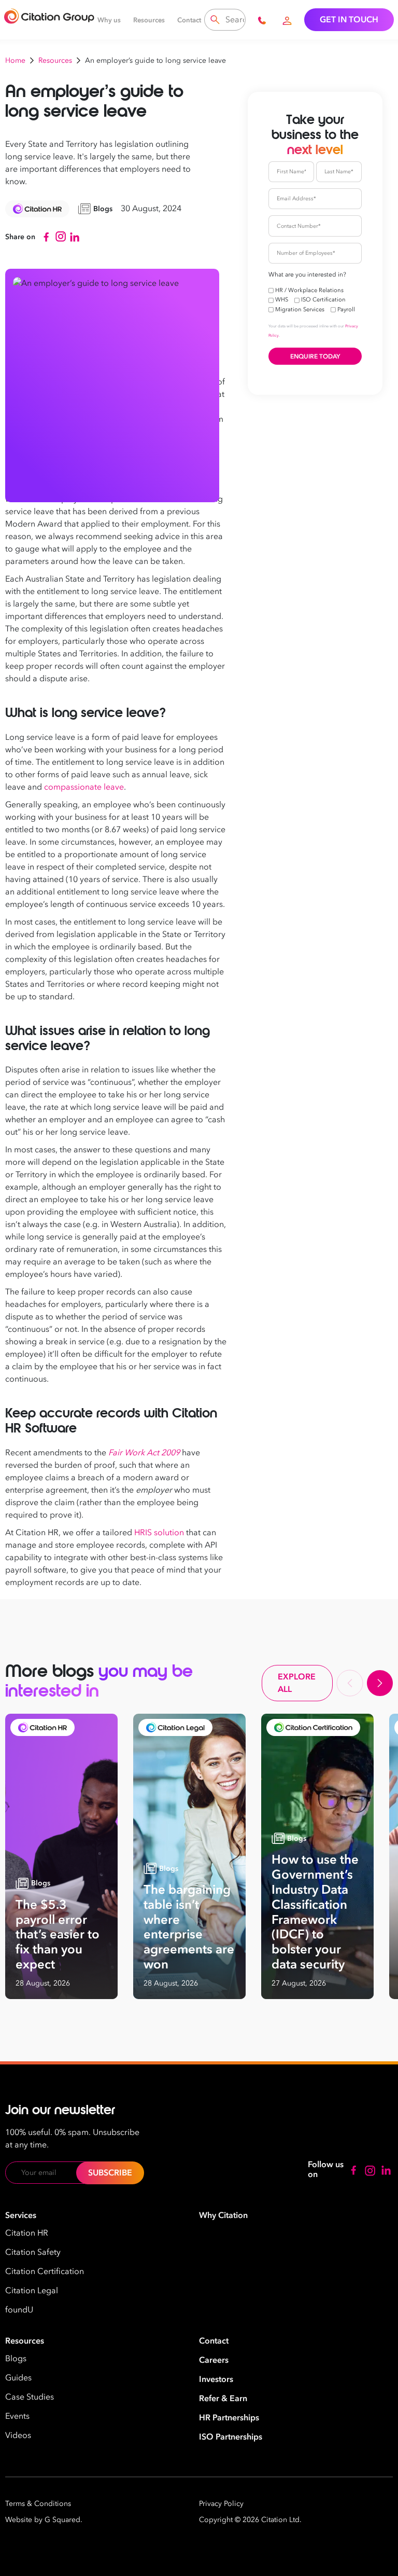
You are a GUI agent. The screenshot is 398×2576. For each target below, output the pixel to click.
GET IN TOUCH (349, 20)
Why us (109, 20)
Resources (149, 20)
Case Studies (30, 2397)
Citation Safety (33, 2252)
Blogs (16, 2359)
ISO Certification (323, 300)
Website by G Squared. (44, 2520)
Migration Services (300, 309)
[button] (350, 1683)
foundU (19, 2310)
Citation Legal (32, 2291)
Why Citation (223, 2215)
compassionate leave (84, 787)
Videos (18, 2435)
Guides (18, 2378)
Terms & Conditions (38, 2504)
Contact (189, 20)
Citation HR (27, 2233)
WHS (282, 300)
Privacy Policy (221, 2504)
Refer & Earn (223, 2399)
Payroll (346, 309)
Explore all (297, 1683)
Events (17, 2416)
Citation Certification (45, 2271)
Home (15, 60)
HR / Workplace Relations (309, 290)
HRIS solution (159, 1533)
